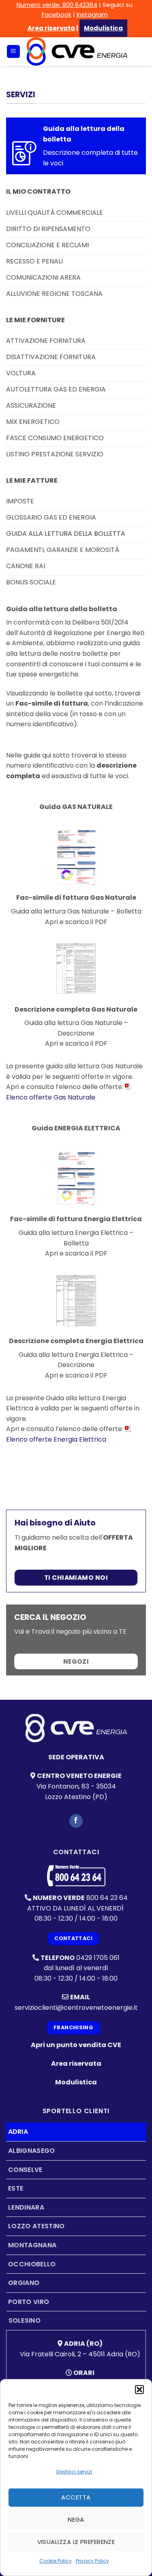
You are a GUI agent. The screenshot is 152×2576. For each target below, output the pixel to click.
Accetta (76, 2497)
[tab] (76, 2132)
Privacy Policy (92, 2561)
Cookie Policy (56, 2561)
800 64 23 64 (107, 1898)
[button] (139, 2390)
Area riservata (51, 28)
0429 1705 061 (98, 1958)
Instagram (92, 14)
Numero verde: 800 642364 (57, 5)
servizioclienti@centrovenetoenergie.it (76, 2008)
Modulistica (76, 2082)
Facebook (57, 14)
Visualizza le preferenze (76, 2542)
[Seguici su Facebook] (76, 1821)
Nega (76, 2519)
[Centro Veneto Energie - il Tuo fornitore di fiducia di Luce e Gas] (77, 51)
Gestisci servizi (74, 2472)
